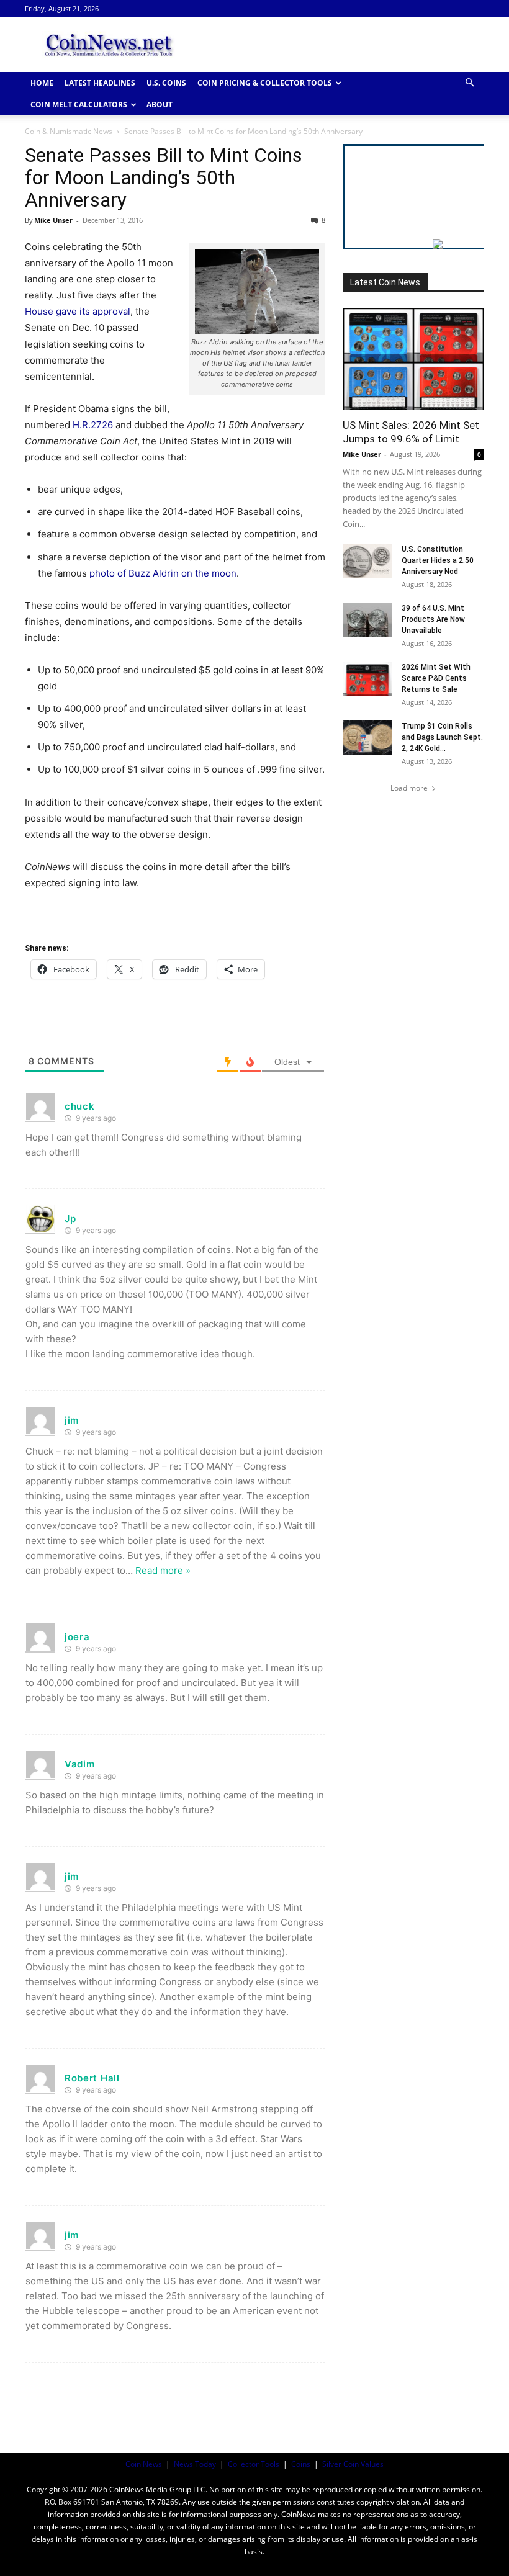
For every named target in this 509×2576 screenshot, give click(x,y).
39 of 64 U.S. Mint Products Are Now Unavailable (433, 619)
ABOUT (160, 105)
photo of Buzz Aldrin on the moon (163, 573)
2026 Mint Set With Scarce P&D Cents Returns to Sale (436, 678)
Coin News (144, 2464)
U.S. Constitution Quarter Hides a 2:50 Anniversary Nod (438, 560)
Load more (409, 788)
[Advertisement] (338, 45)
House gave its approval (78, 311)
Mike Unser (53, 220)
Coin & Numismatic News (69, 131)
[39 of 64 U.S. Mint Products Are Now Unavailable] (367, 620)
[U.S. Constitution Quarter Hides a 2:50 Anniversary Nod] (367, 561)
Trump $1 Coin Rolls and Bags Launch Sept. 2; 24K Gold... (442, 737)
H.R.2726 (93, 425)
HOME (42, 83)
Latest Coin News (385, 282)
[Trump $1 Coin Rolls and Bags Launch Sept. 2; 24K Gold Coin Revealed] (367, 738)
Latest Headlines (100, 83)
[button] (469, 83)
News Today (195, 2464)
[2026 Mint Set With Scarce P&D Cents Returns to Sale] (367, 679)
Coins (301, 2464)
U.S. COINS (166, 83)
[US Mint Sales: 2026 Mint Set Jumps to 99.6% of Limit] (413, 359)
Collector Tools (254, 2464)
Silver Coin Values (353, 2464)
